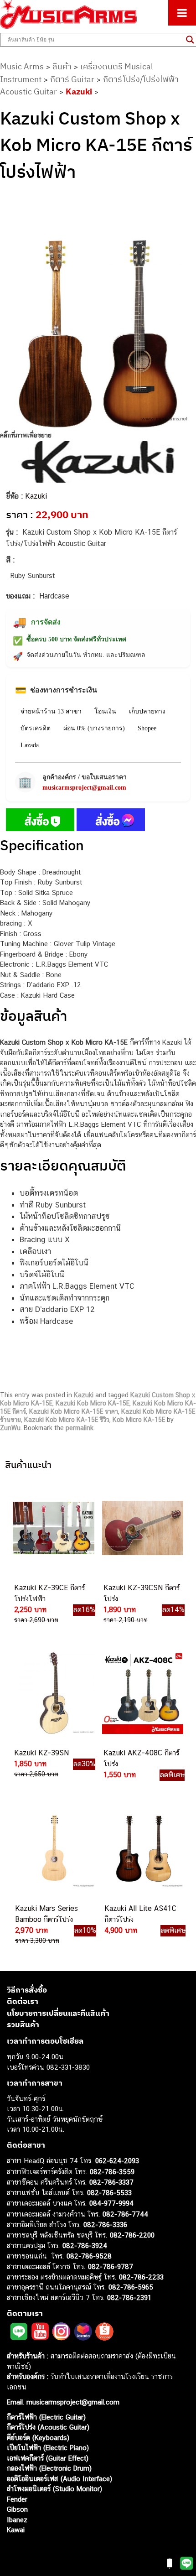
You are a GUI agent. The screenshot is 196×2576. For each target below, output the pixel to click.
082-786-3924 (85, 2246)
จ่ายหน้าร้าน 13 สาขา (51, 711)
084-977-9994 (111, 2203)
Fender (17, 2499)
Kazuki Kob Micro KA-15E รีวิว (67, 1420)
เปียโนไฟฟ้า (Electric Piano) (48, 2448)
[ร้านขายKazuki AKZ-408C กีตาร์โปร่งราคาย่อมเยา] (142, 1693)
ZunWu (10, 1428)
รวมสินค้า (23, 2024)
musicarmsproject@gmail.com (84, 788)
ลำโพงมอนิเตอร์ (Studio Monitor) (54, 2489)
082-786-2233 (141, 2277)
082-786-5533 (109, 2192)
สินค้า (62, 66)
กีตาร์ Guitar (72, 79)
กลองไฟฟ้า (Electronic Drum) (49, 2468)
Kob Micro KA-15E (139, 1420)
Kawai (16, 2530)
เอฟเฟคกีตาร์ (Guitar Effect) (48, 2458)
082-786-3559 (112, 2171)
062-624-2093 (117, 2161)
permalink (80, 1428)
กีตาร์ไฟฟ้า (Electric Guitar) (46, 2417)
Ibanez (17, 2519)
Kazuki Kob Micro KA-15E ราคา (74, 1411)
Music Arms (22, 66)
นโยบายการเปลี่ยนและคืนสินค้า (58, 2013)
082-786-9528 (89, 2256)
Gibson (17, 2509)
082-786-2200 (132, 2235)
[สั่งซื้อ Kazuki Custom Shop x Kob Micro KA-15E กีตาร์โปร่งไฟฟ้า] (40, 822)
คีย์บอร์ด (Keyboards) (38, 2437)
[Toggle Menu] (182, 13)
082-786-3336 (105, 2225)
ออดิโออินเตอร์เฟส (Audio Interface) (59, 2478)
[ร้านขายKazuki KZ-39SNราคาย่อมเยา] (52, 1693)
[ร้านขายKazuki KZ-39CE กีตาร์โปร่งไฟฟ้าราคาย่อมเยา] (52, 1528)
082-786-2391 (129, 2297)
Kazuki (79, 91)
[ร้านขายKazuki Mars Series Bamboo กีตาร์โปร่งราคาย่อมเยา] (53, 1849)
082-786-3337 (111, 2182)
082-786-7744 (125, 2214)
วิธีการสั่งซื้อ (27, 1989)
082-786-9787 (111, 2266)
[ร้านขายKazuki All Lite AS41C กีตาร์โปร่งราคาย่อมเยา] (143, 1849)
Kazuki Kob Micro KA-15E (93, 1403)
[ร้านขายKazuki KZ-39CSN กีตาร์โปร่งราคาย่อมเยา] (142, 1528)
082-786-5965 (131, 2287)
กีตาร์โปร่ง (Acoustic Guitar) (48, 2427)
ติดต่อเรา (23, 2001)
